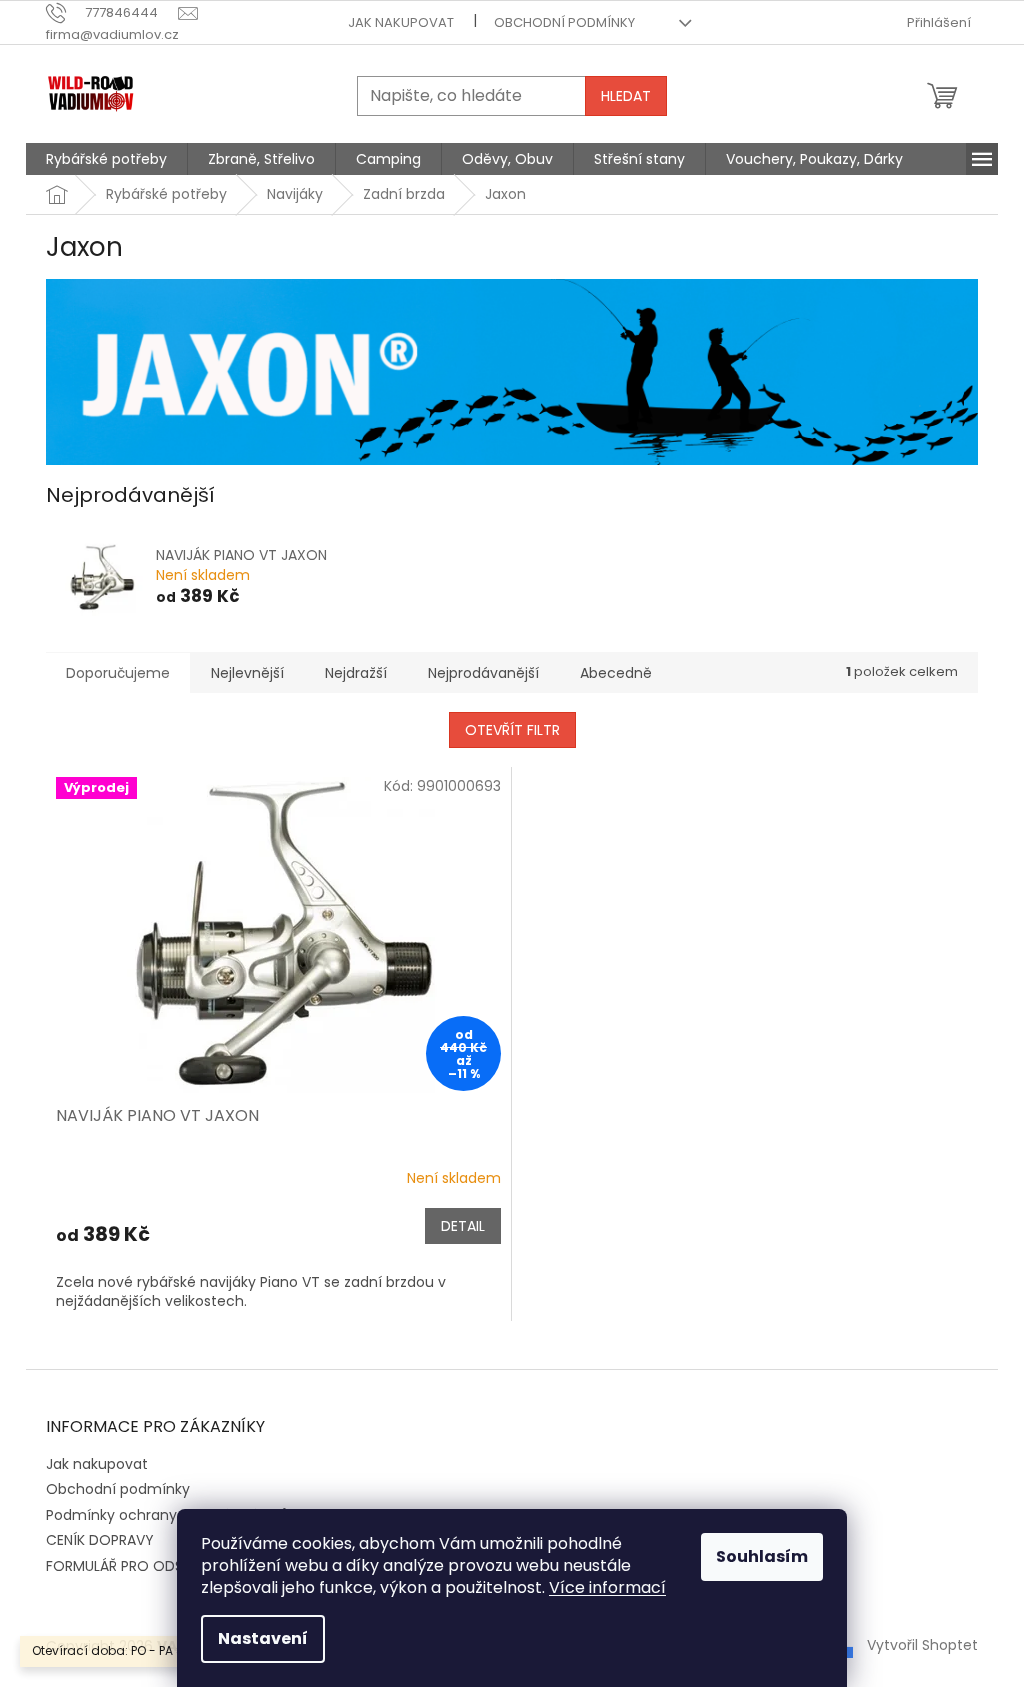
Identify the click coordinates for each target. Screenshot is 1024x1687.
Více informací (607, 1587)
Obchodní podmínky (564, 22)
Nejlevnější (247, 673)
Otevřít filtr (512, 730)
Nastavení (263, 1638)
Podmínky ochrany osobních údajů (167, 1515)
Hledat (626, 96)
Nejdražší (356, 673)
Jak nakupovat (401, 22)
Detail (463, 1226)
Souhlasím (762, 1556)
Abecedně (616, 673)
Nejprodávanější (483, 673)
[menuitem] (106, 159)
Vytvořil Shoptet (922, 1645)
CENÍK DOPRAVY (100, 1540)
